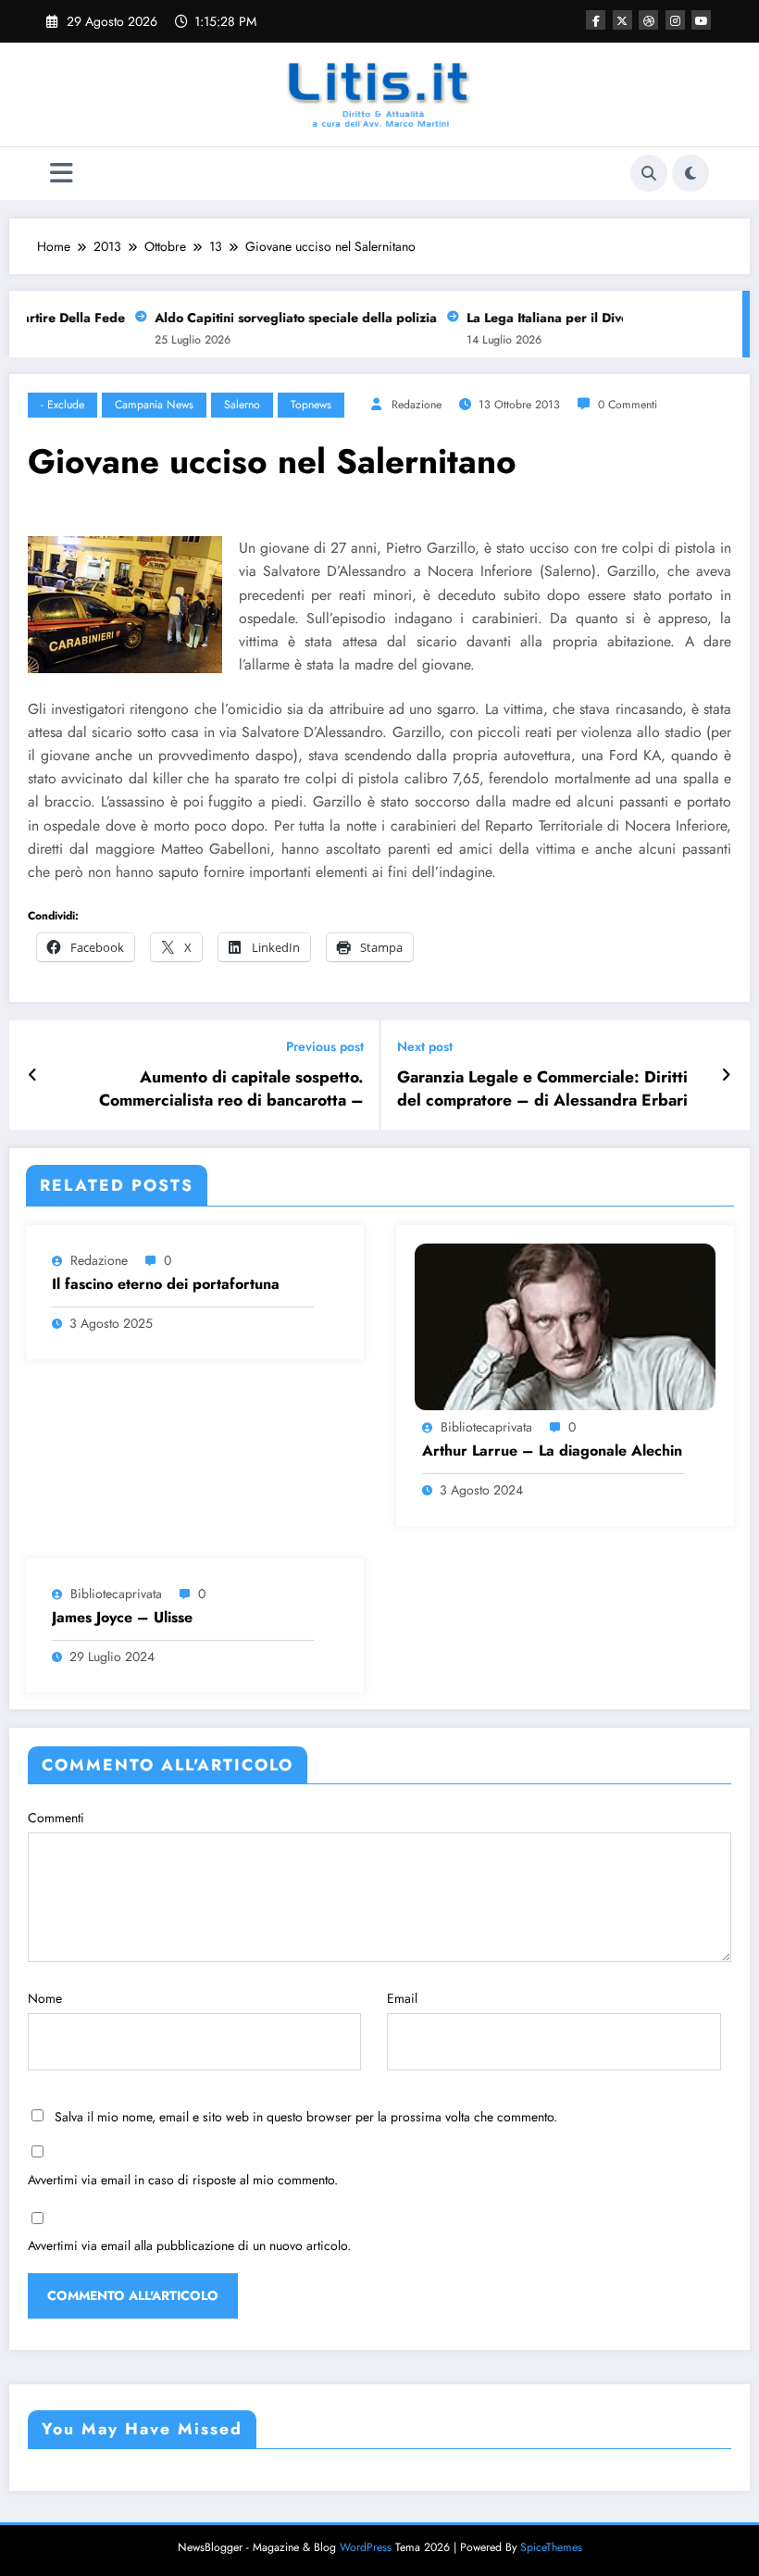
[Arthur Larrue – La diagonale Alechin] (565, 1325)
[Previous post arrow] (33, 1075)
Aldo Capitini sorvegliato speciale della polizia (285, 318)
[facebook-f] (596, 20)
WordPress (366, 2547)
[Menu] (62, 174)
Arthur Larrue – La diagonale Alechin (552, 1451)
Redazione (417, 405)
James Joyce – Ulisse (122, 1618)
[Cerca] (649, 173)
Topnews (311, 405)
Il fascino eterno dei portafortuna (166, 1284)
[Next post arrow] (726, 1075)
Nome (45, 1998)
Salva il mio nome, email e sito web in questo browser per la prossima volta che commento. (306, 2117)
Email (402, 1998)
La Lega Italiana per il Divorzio (548, 318)
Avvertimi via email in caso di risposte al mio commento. (183, 2180)
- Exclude (62, 405)
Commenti (56, 1818)
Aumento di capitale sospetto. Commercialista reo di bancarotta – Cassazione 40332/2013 (231, 1089)
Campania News (154, 405)
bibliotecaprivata (486, 1427)
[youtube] (701, 20)
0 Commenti (628, 405)
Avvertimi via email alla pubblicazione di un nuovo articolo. (189, 2245)
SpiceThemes (551, 2547)
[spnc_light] (691, 173)
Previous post (325, 1047)
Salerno (242, 405)
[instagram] (675, 20)
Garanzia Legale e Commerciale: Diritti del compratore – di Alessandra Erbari (542, 1089)
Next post (425, 1047)
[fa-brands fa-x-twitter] (622, 20)
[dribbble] (648, 20)
